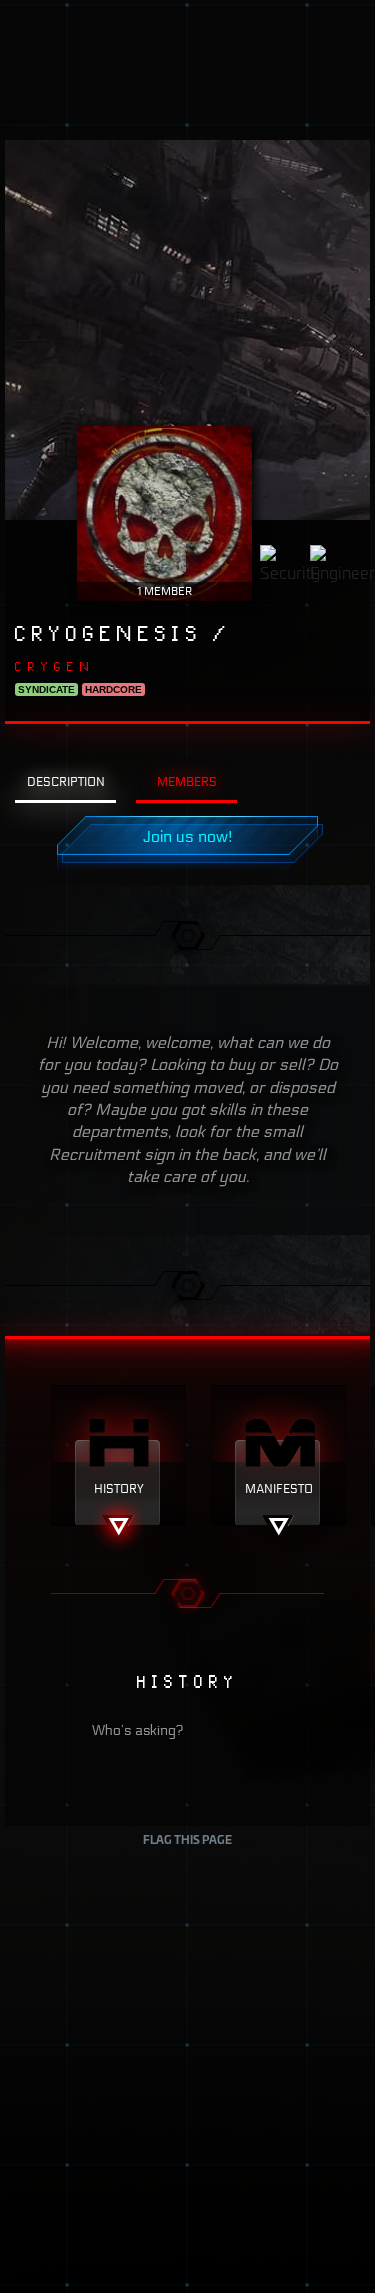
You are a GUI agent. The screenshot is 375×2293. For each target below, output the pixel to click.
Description (66, 781)
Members (187, 781)
